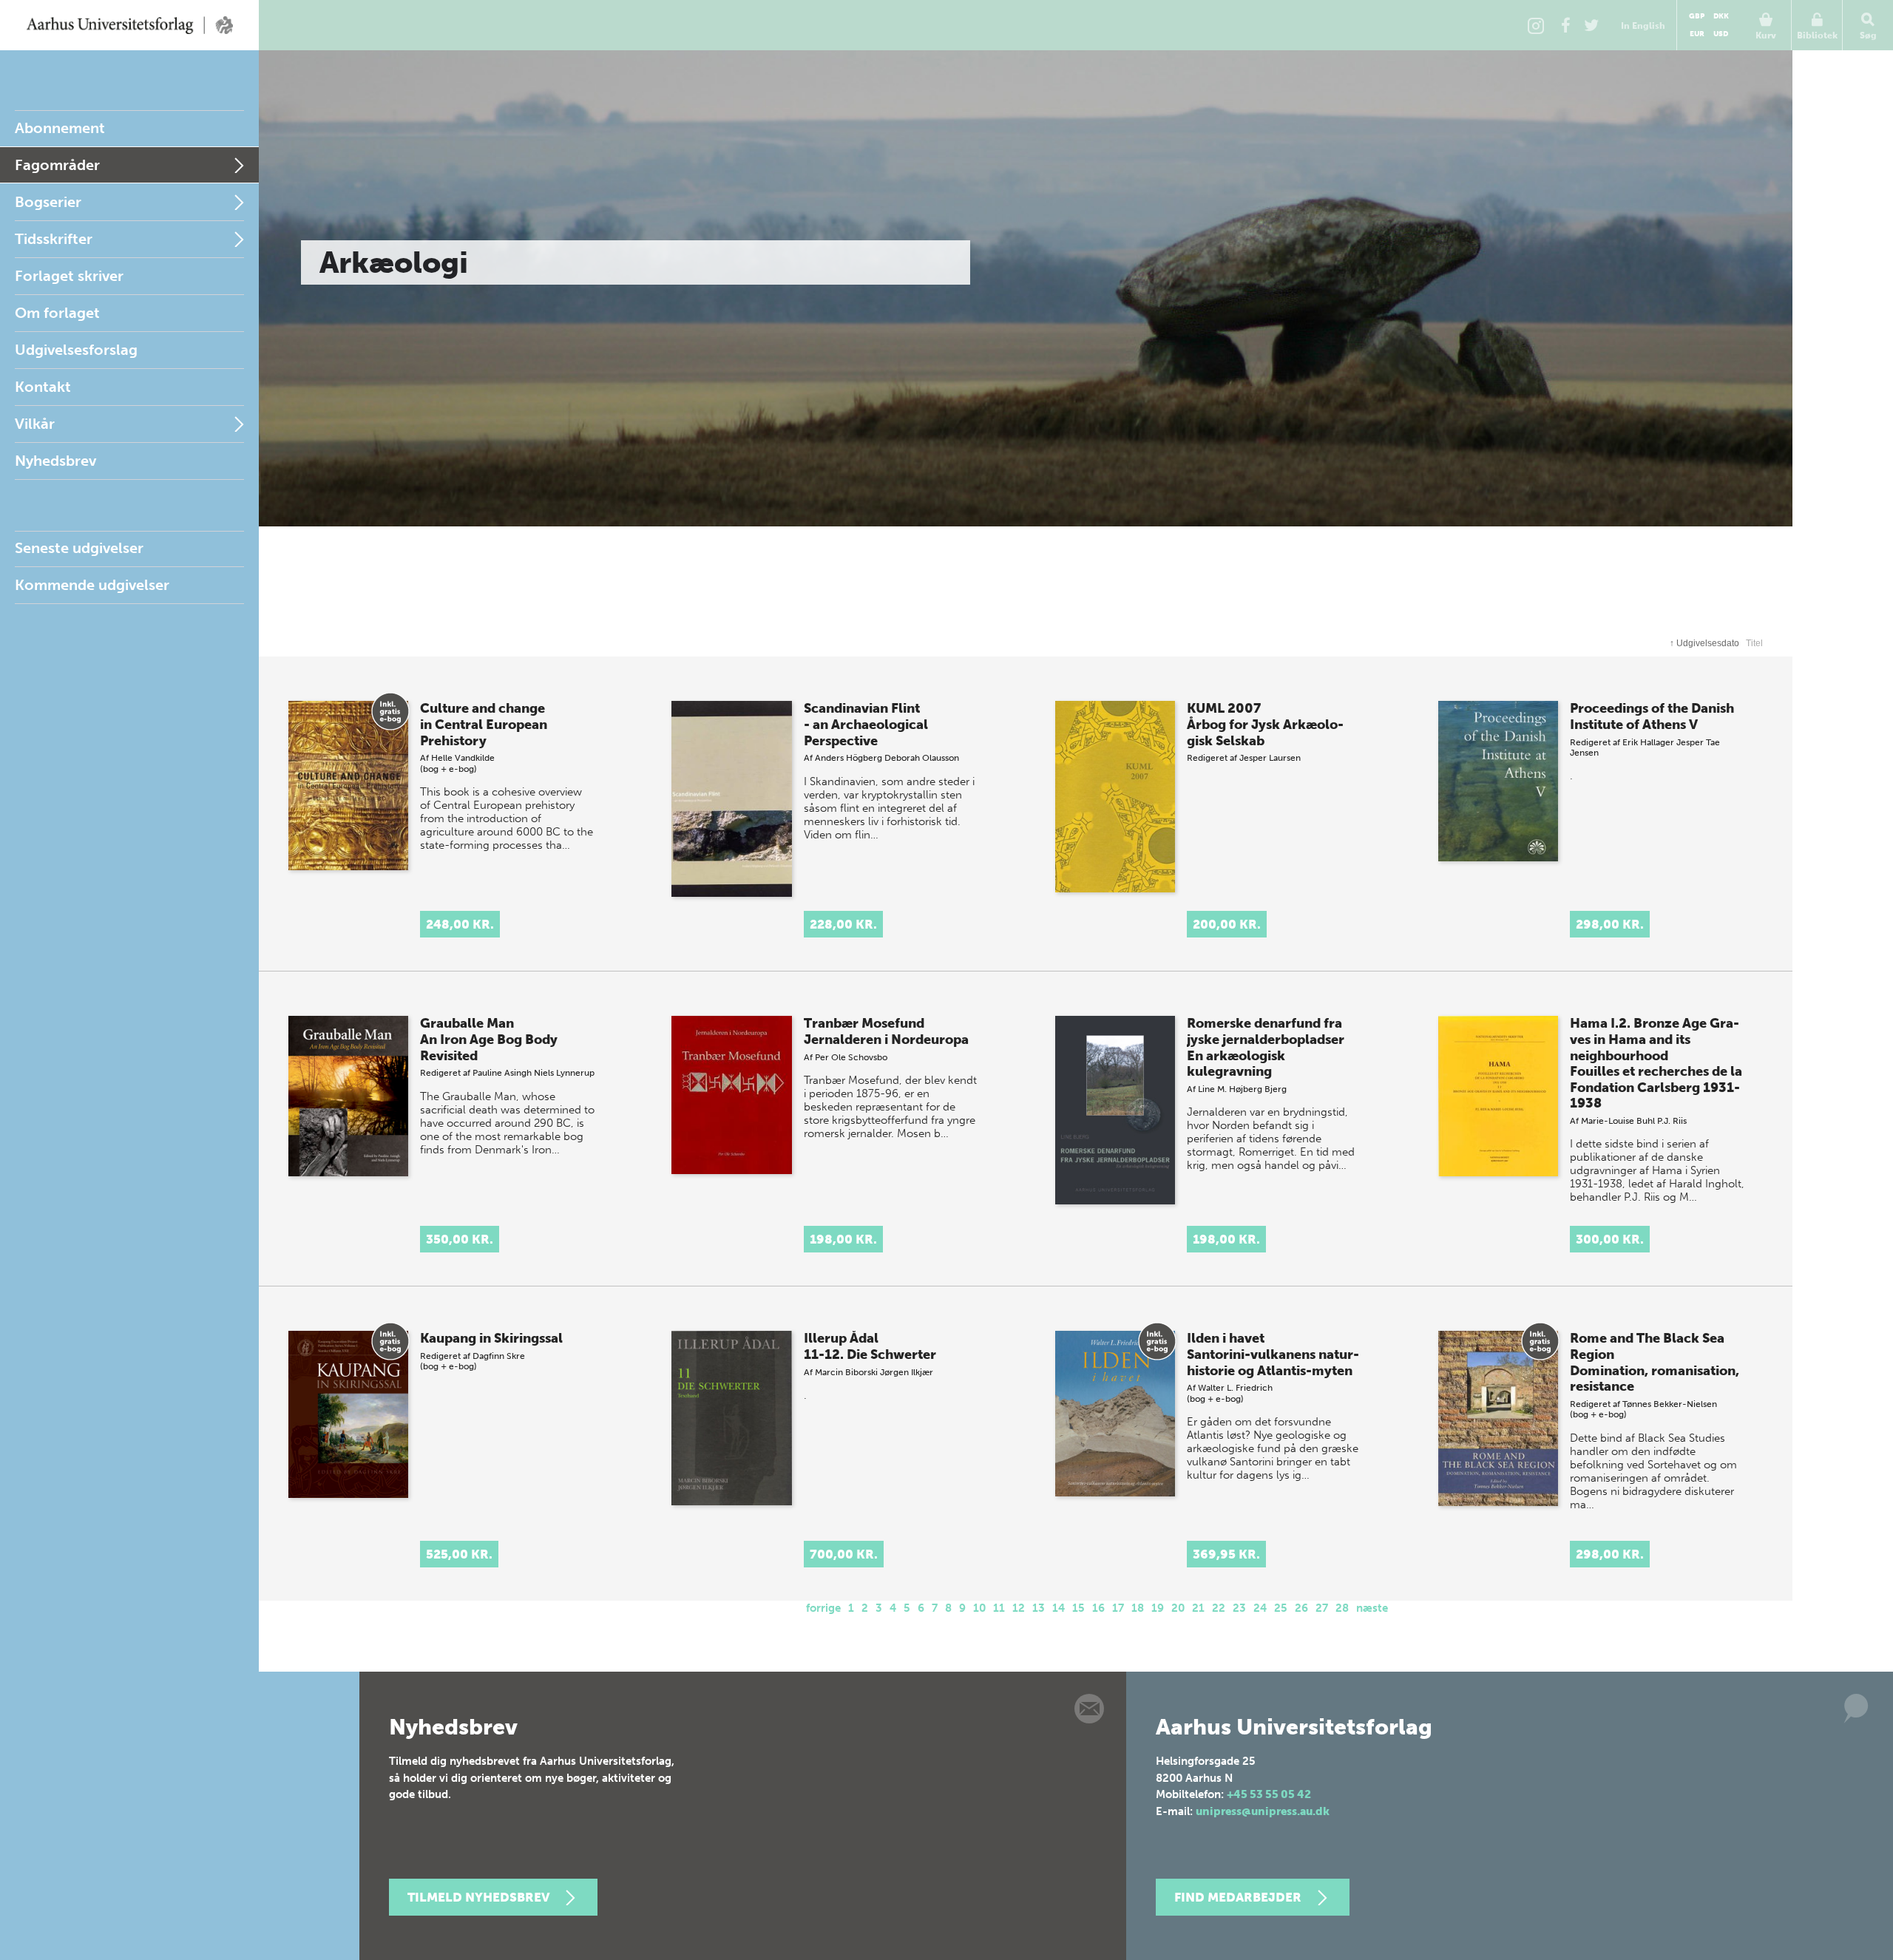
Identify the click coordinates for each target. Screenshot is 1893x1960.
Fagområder (57, 165)
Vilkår (35, 424)
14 (1059, 1608)
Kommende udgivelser (92, 585)
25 (1281, 1608)
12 (1019, 1608)
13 (1039, 1608)
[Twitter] (1591, 25)
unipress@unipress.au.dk (1263, 1811)
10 (979, 1608)
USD (1721, 34)
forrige (823, 1608)
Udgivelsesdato (1704, 643)
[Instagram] (1536, 25)
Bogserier (48, 202)
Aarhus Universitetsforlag (129, 25)
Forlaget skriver (69, 276)
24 (1260, 1608)
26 (1301, 1608)
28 (1342, 1608)
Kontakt (43, 387)
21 (1198, 1608)
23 (1239, 1608)
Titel (1754, 643)
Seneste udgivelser (79, 548)
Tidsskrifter (54, 239)
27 (1322, 1608)
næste (1372, 1608)
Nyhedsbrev (55, 461)
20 (1178, 1608)
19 (1158, 1608)
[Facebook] (1565, 25)
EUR (1697, 34)
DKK (1721, 16)
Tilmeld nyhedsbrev (478, 1897)
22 (1219, 1608)
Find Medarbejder (1238, 1897)
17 (1118, 1608)
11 (999, 1608)
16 (1098, 1608)
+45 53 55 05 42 (1269, 1794)
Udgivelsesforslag (76, 350)
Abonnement (60, 128)
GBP (1697, 16)
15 (1078, 1608)
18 (1138, 1608)
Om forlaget (57, 313)
